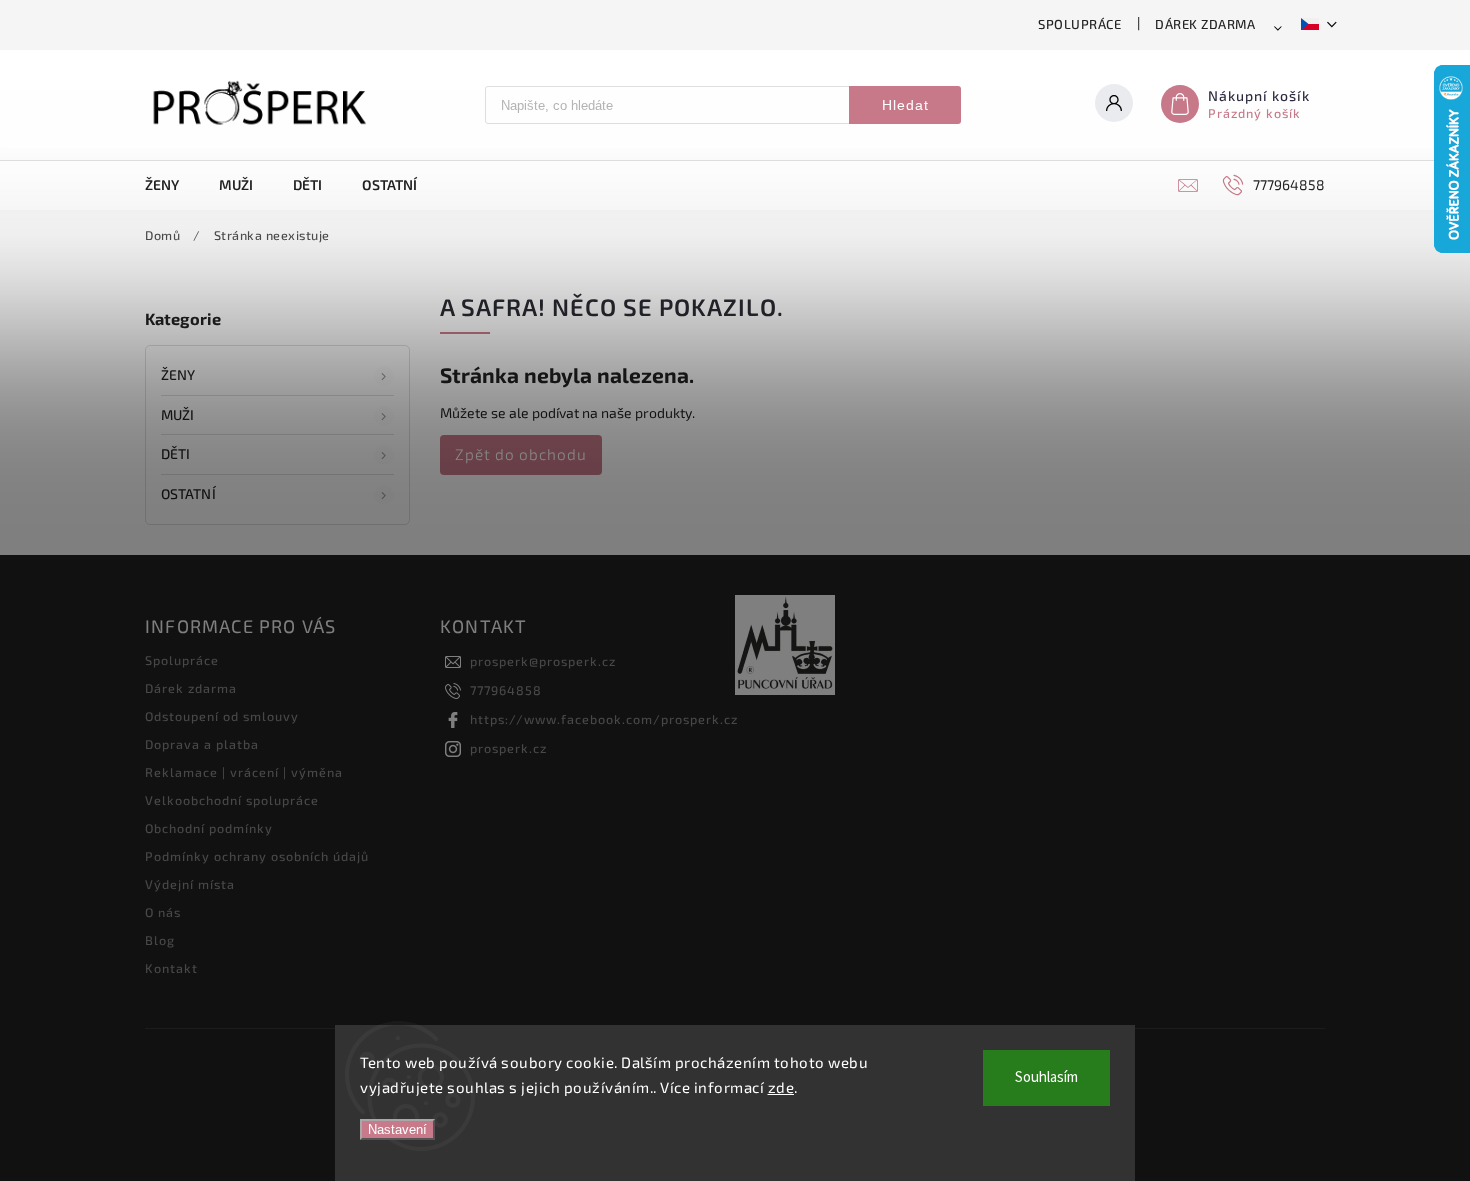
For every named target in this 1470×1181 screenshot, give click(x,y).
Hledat (905, 105)
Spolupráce (1079, 24)
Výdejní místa (190, 884)
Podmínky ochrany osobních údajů (257, 856)
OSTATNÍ (188, 493)
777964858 (506, 690)
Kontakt (171, 968)
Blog (160, 940)
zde (781, 1087)
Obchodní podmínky (209, 828)
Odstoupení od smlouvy (222, 716)
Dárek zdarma (1205, 24)
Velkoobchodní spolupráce (232, 800)
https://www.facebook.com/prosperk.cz (604, 719)
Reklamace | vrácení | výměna (244, 772)
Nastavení (397, 1129)
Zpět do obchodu (521, 454)
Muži (177, 414)
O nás (163, 912)
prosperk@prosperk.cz (543, 661)
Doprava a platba (202, 744)
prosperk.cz (508, 748)
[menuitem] (172, 185)
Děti (175, 453)
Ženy (178, 374)
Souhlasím (1046, 1077)
